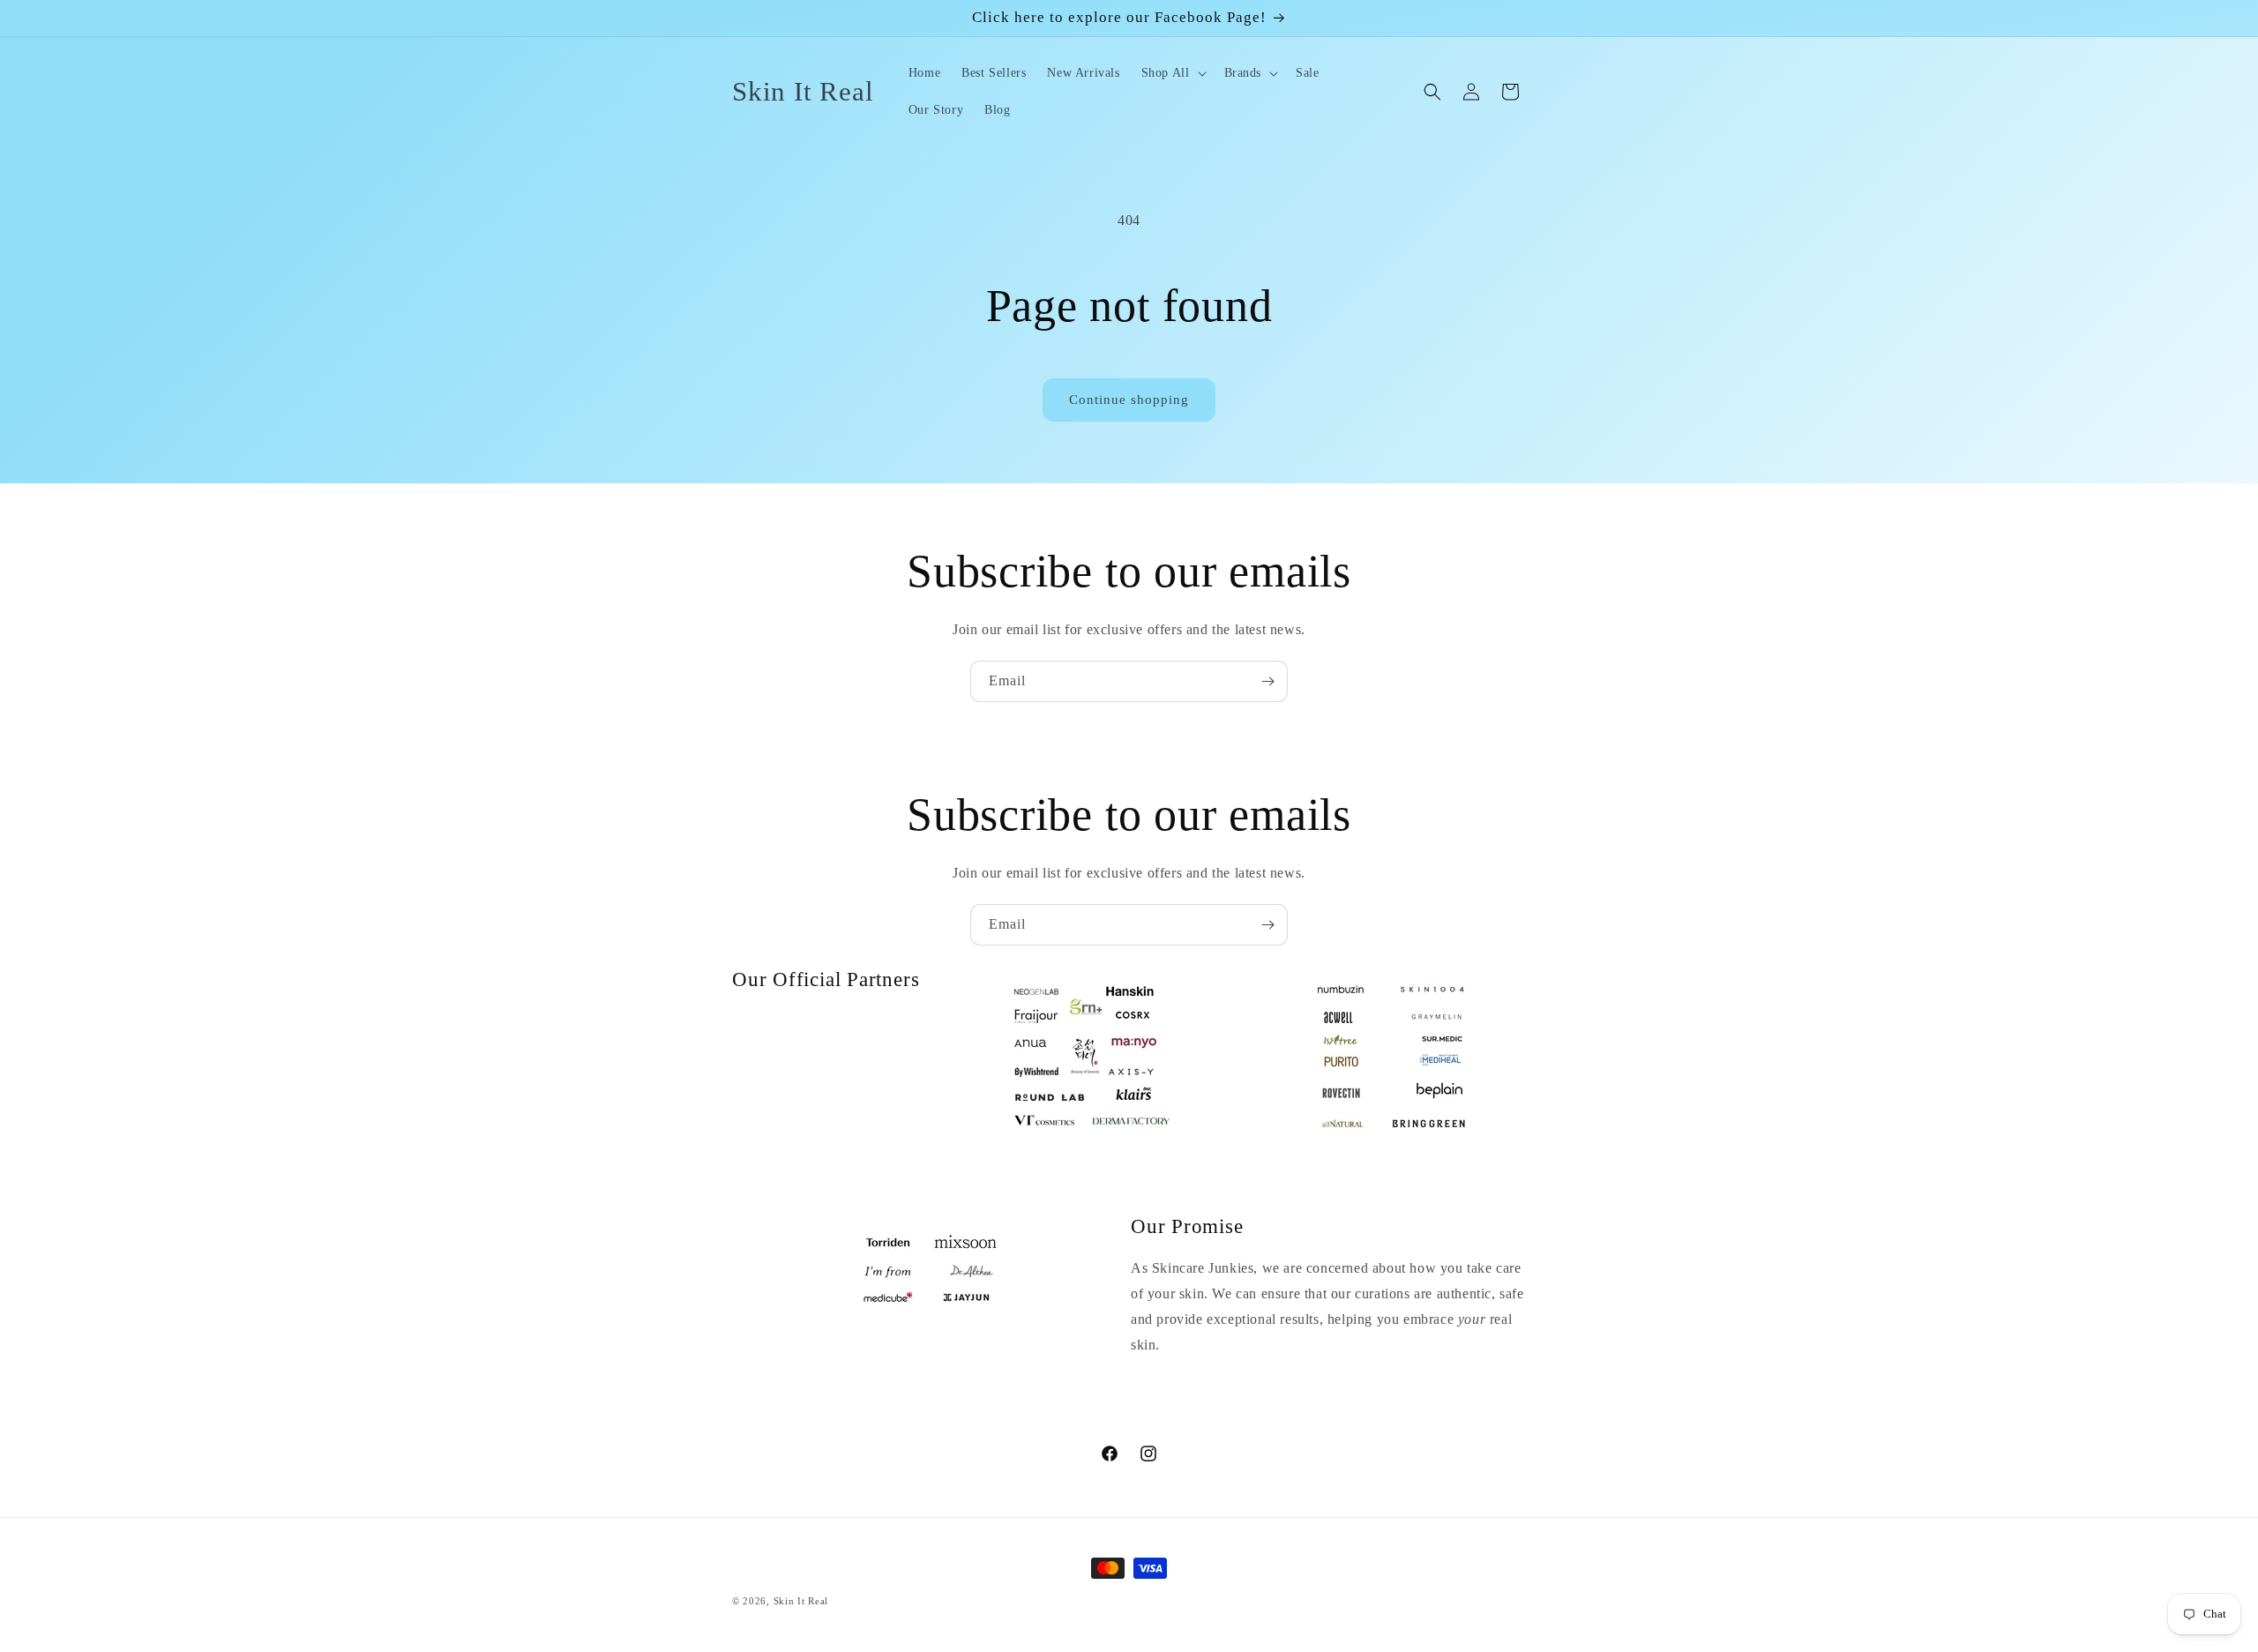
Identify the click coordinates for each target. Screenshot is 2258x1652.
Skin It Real (801, 1601)
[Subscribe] (1267, 681)
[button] (1172, 73)
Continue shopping (1129, 400)
